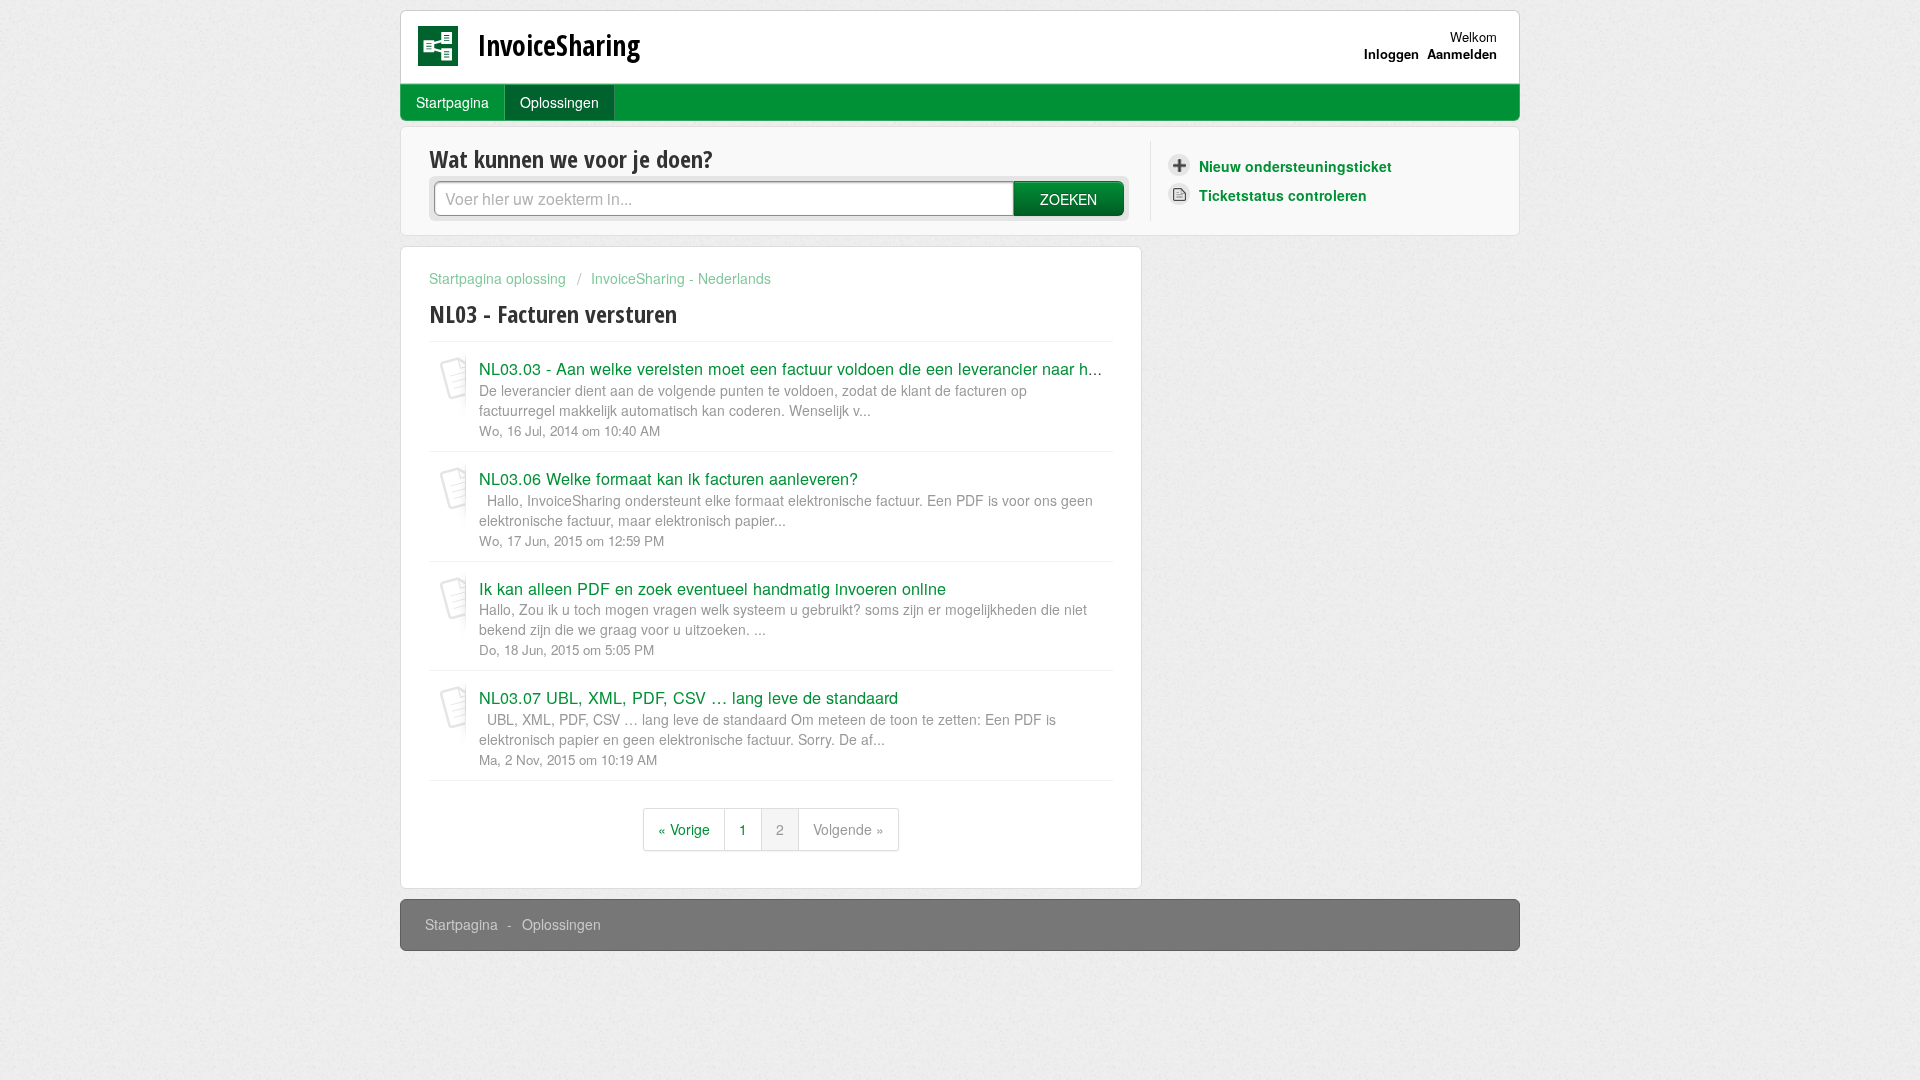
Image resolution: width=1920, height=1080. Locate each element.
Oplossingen (559, 102)
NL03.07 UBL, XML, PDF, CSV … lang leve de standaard (688, 697)
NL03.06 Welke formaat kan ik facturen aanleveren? (668, 478)
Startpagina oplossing (499, 278)
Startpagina (452, 102)
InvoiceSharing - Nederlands (681, 278)
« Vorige (684, 829)
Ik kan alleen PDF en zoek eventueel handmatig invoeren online (712, 588)
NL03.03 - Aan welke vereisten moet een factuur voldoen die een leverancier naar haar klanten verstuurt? (862, 368)
